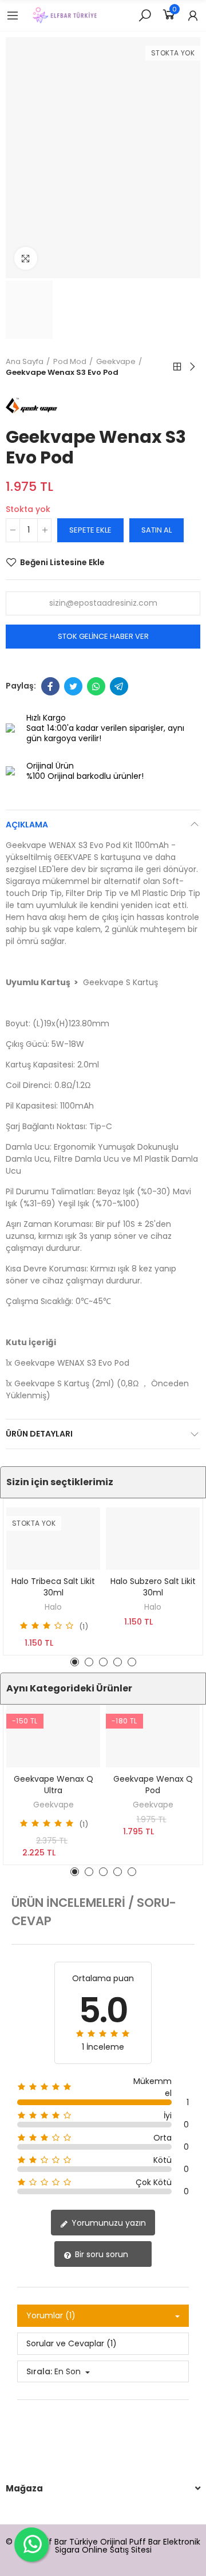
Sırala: (39, 2371)
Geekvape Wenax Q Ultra (54, 1785)
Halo (53, 1607)
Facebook (50, 686)
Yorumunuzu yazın (108, 2223)
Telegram (119, 686)
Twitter (73, 686)
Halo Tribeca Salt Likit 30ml (53, 1587)
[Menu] (13, 15)
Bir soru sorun (100, 2254)
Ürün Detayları (39, 1434)
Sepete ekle (90, 530)
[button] (75, 1662)
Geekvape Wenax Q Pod (153, 1785)
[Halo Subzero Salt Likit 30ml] (153, 1539)
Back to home (177, 367)
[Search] (145, 15)
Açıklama (27, 825)
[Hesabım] (193, 15)
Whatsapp (96, 686)
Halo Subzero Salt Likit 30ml (153, 1587)
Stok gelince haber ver (103, 636)
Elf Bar (55, 2542)
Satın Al (157, 530)
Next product (192, 367)
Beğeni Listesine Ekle (62, 562)
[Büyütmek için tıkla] (26, 258)
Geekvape (54, 1805)
